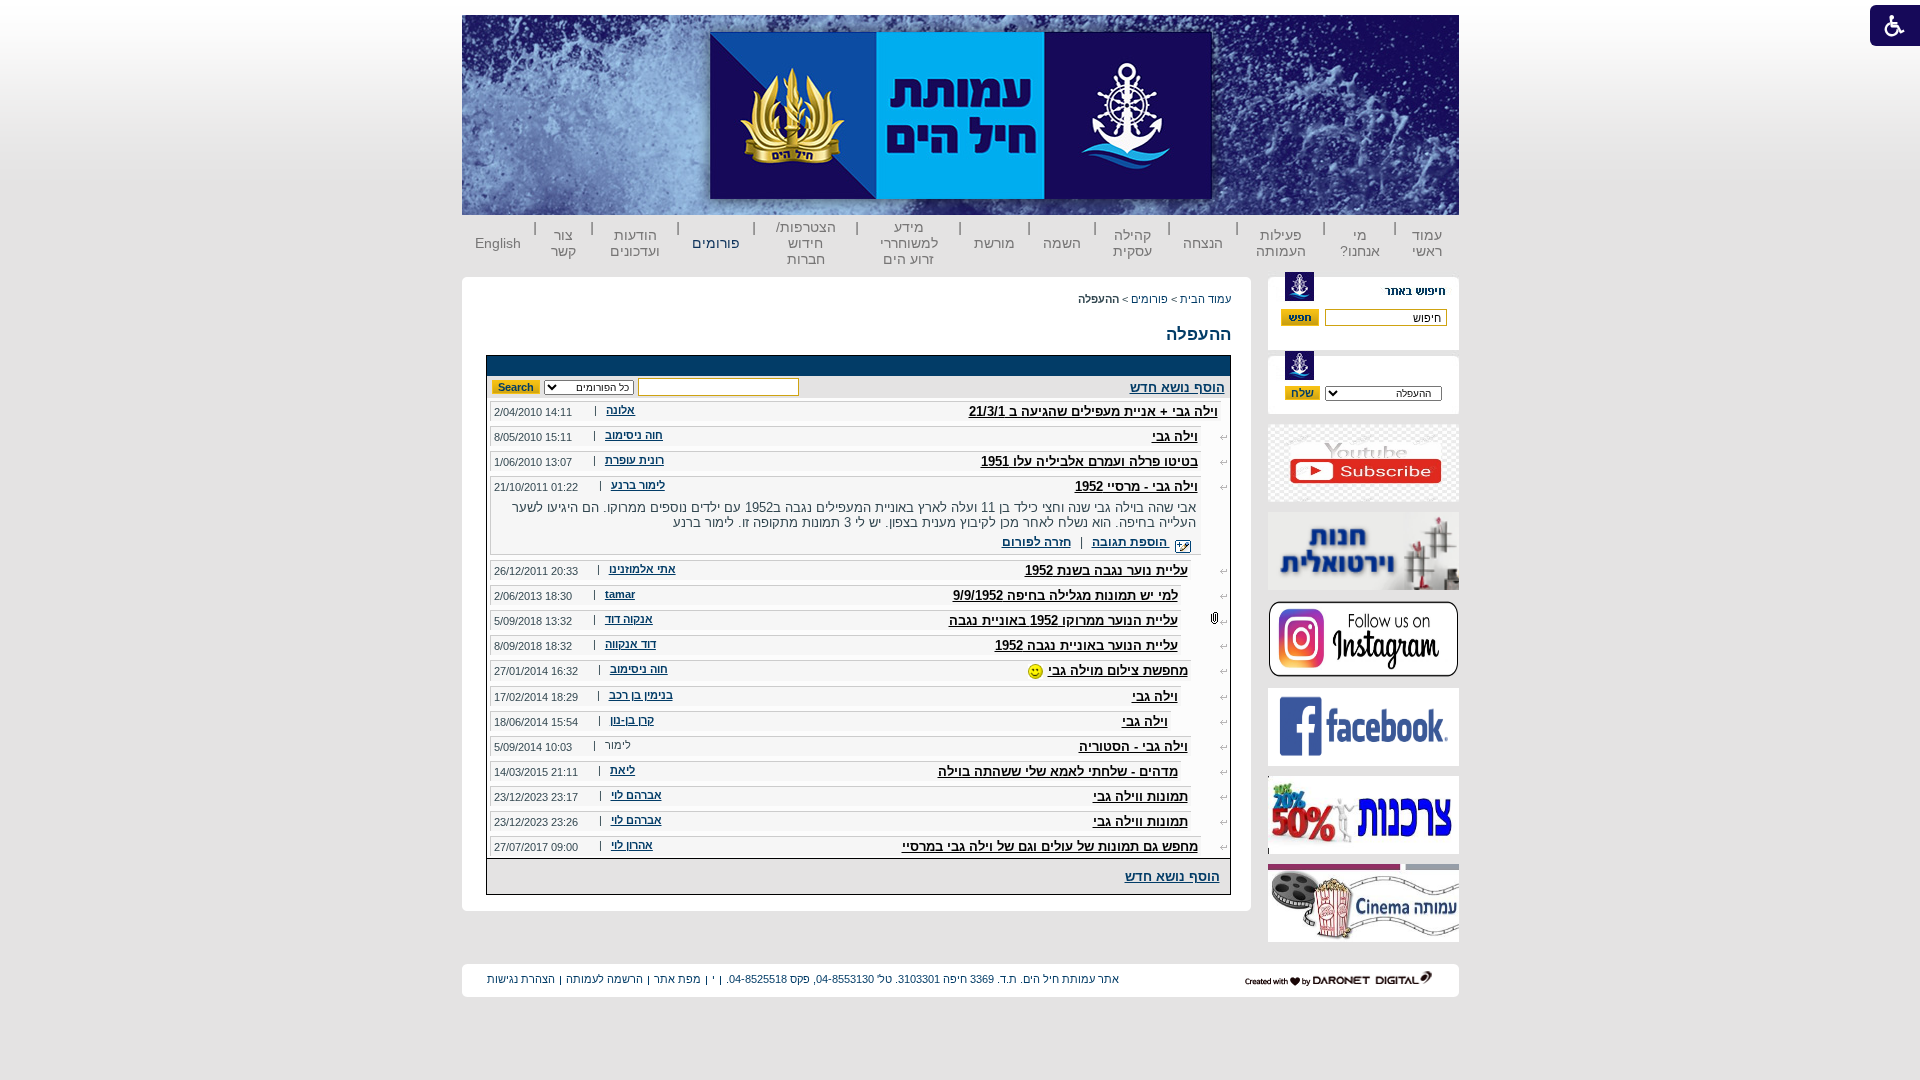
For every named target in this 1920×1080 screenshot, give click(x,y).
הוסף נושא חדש (1177, 387)
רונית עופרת (634, 460)
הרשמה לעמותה (604, 979)
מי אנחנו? (1360, 243)
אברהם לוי (636, 795)
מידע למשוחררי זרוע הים (909, 243)
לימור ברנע (638, 485)
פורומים (716, 243)
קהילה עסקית (1132, 243)
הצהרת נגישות (521, 979)
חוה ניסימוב (634, 435)
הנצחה (1203, 243)
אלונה (620, 410)
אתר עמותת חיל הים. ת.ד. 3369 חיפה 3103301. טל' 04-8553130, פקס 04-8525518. (922, 979)
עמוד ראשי (1427, 243)
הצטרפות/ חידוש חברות (806, 243)
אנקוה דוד (629, 619)
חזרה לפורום (1036, 542)
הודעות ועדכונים (635, 243)
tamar (620, 594)
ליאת (622, 770)
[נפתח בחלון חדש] (1363, 497)
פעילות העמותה (1281, 243)
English (498, 243)
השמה (1062, 243)
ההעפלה (1198, 334)
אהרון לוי (632, 845)
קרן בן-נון (632, 720)
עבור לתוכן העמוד (1249, 34)
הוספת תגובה (1131, 542)
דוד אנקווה (630, 644)
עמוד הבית (1205, 299)
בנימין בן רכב (641, 695)
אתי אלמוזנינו (642, 569)
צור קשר (563, 243)
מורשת (994, 243)
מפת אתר (677, 979)
